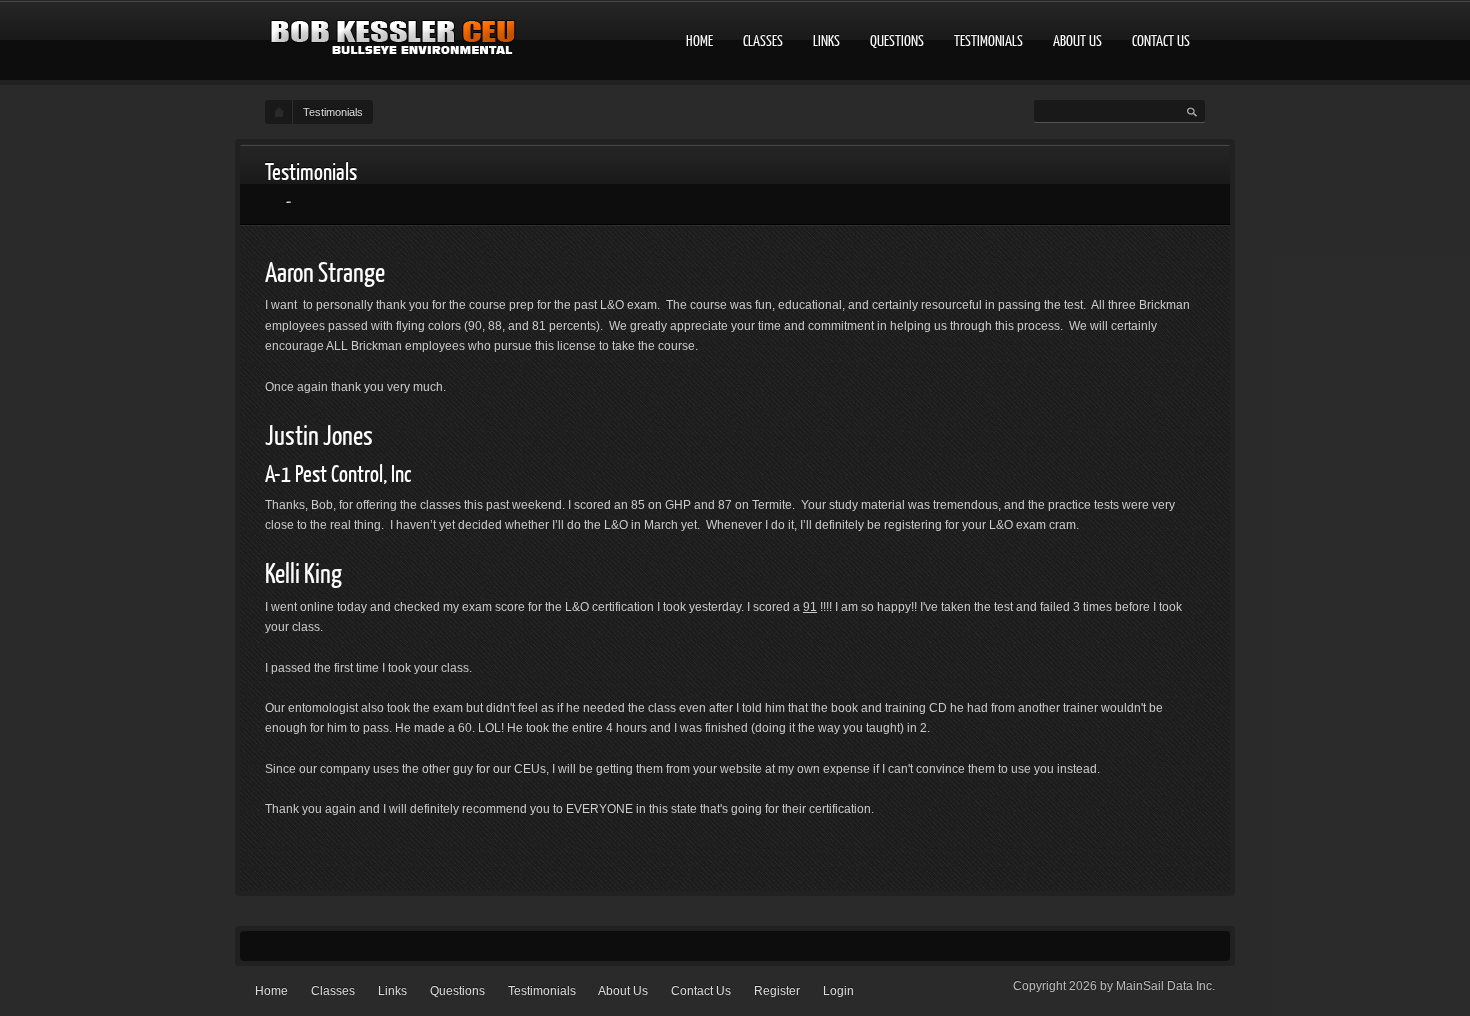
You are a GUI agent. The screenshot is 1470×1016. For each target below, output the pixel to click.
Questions (897, 40)
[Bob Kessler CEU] (394, 43)
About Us (1077, 40)
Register (777, 991)
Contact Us (1161, 40)
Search (1192, 113)
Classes (763, 40)
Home (699, 40)
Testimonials (988, 40)
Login (838, 991)
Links (826, 40)
